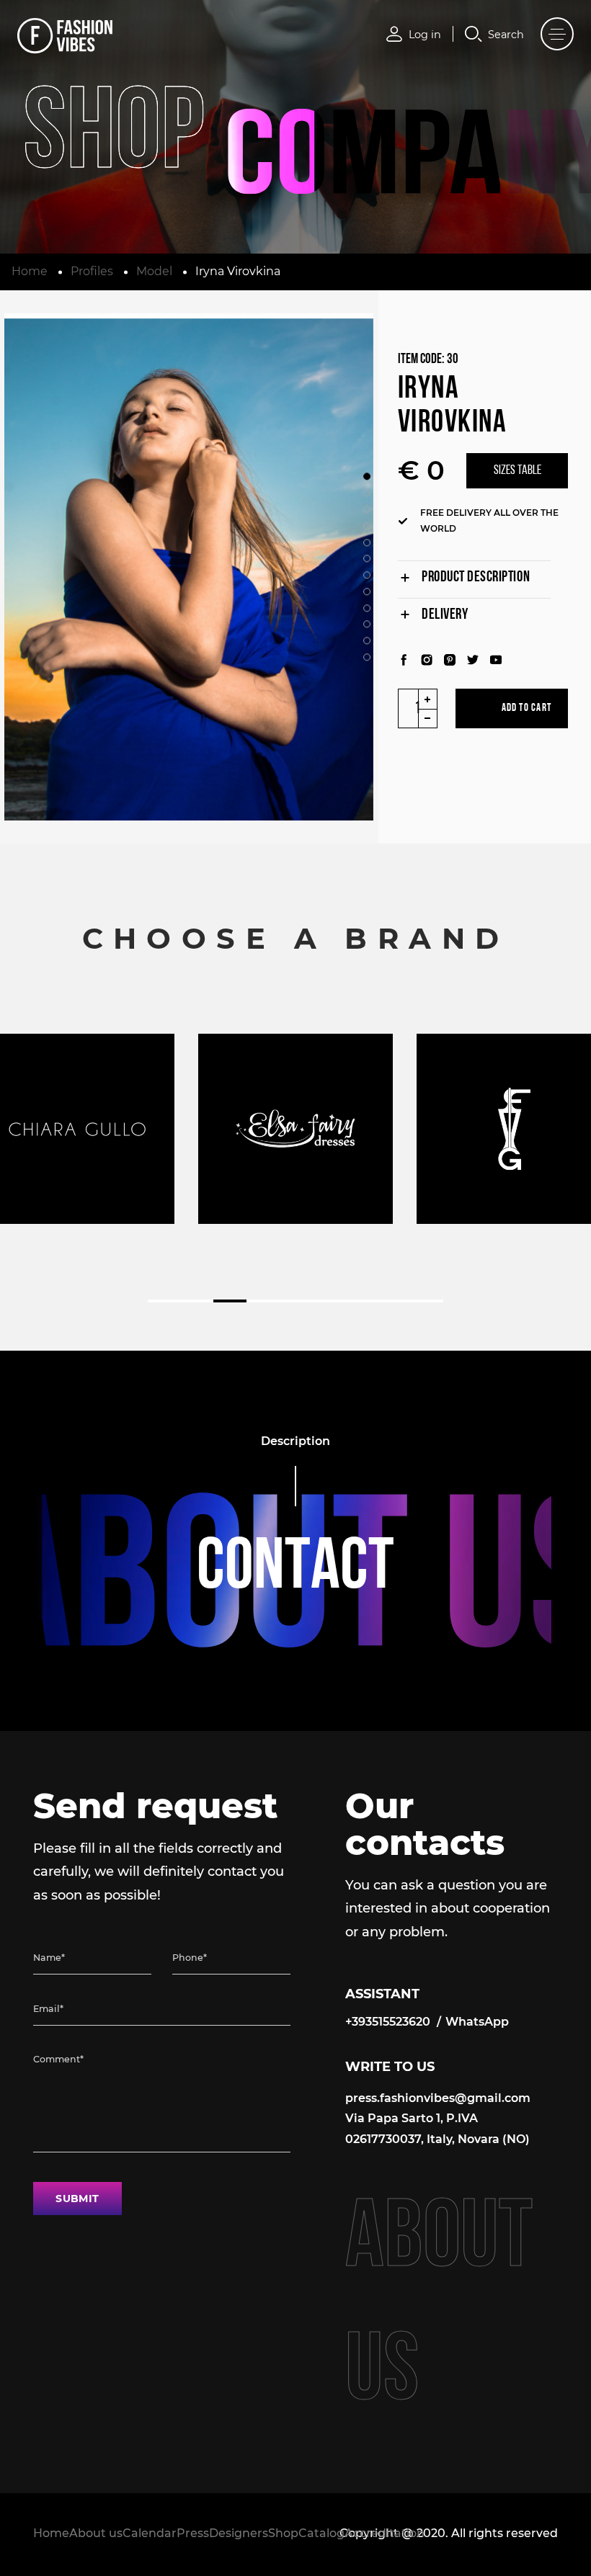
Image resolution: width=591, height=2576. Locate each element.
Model (154, 271)
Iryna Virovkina (238, 271)
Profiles (92, 271)
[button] (367, 477)
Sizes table (517, 471)
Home (30, 271)
